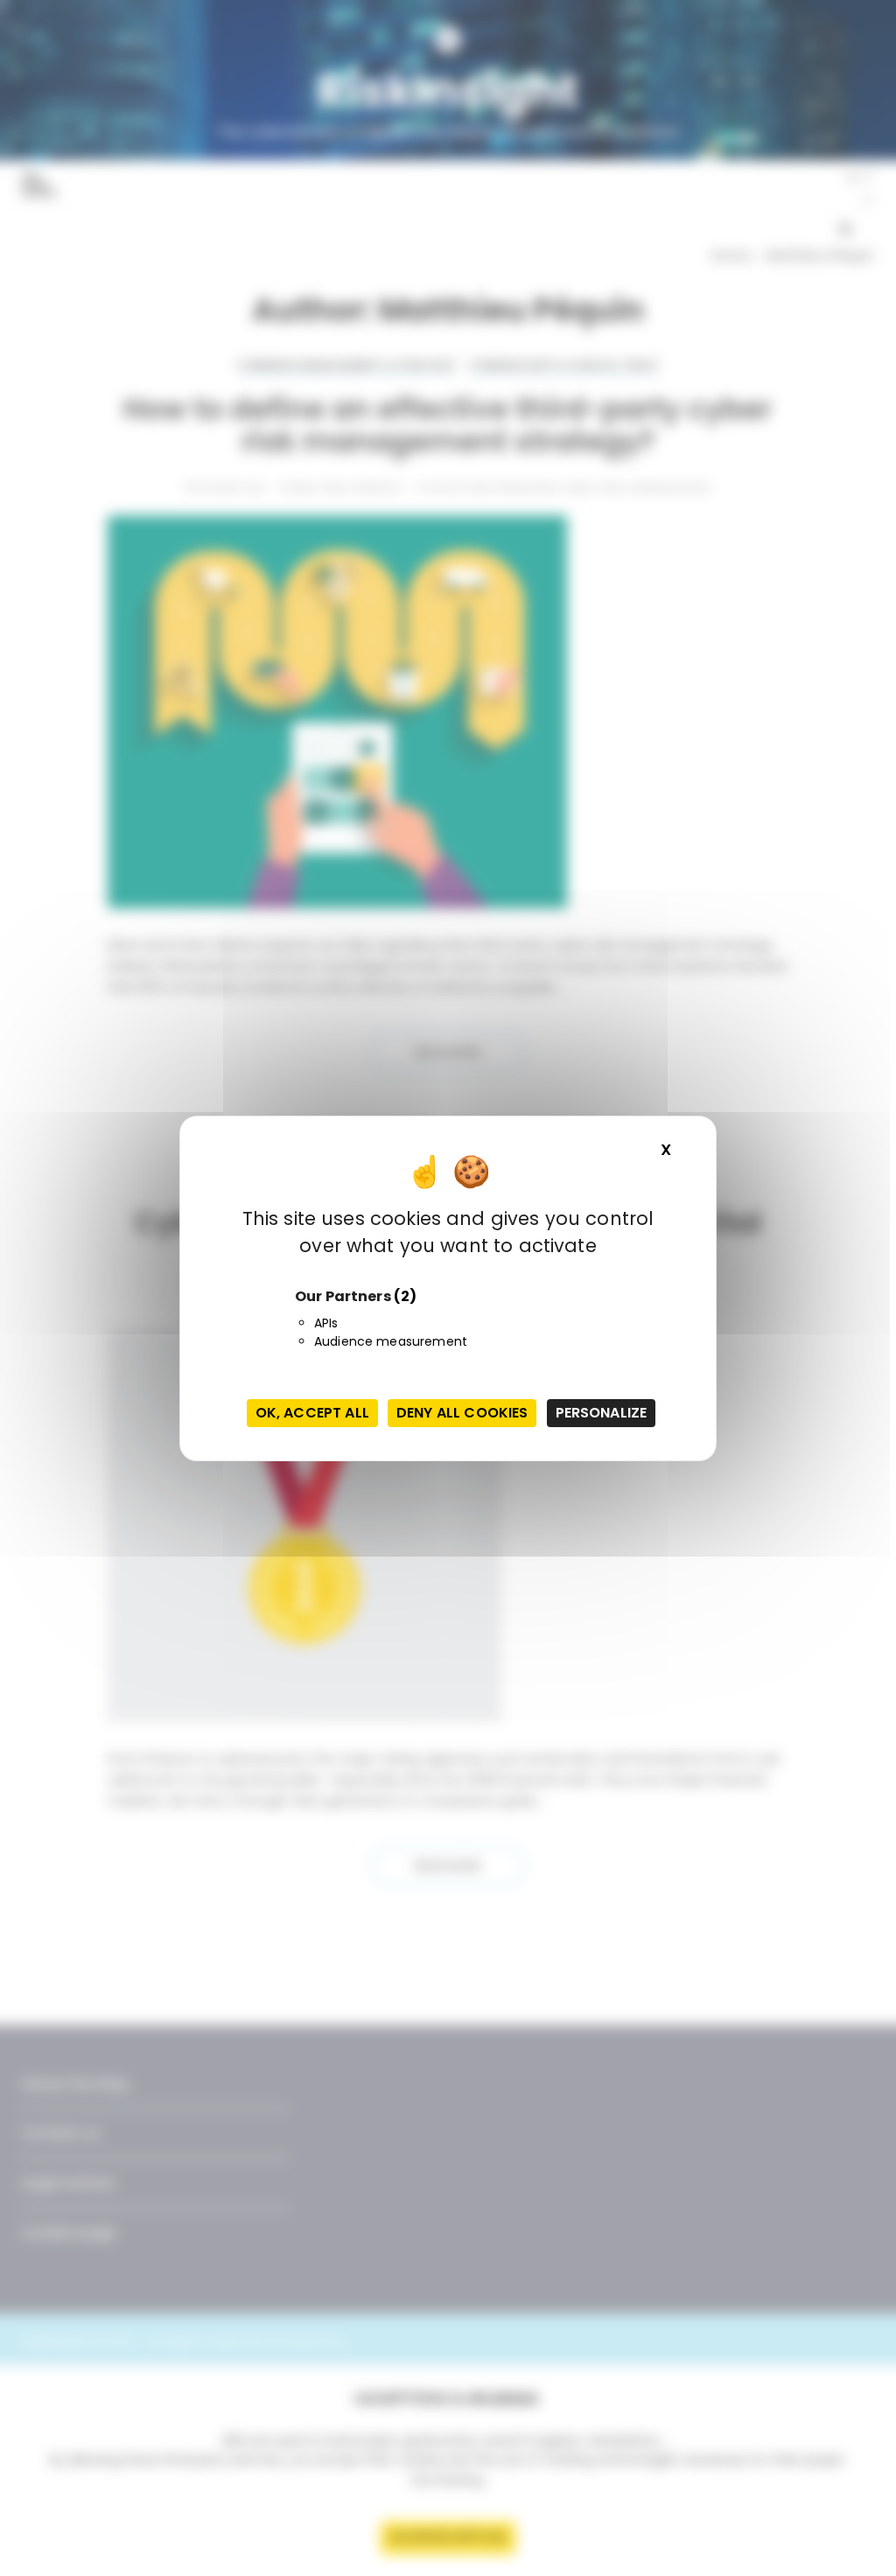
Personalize (602, 1413)
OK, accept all (312, 1413)
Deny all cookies (462, 1413)
